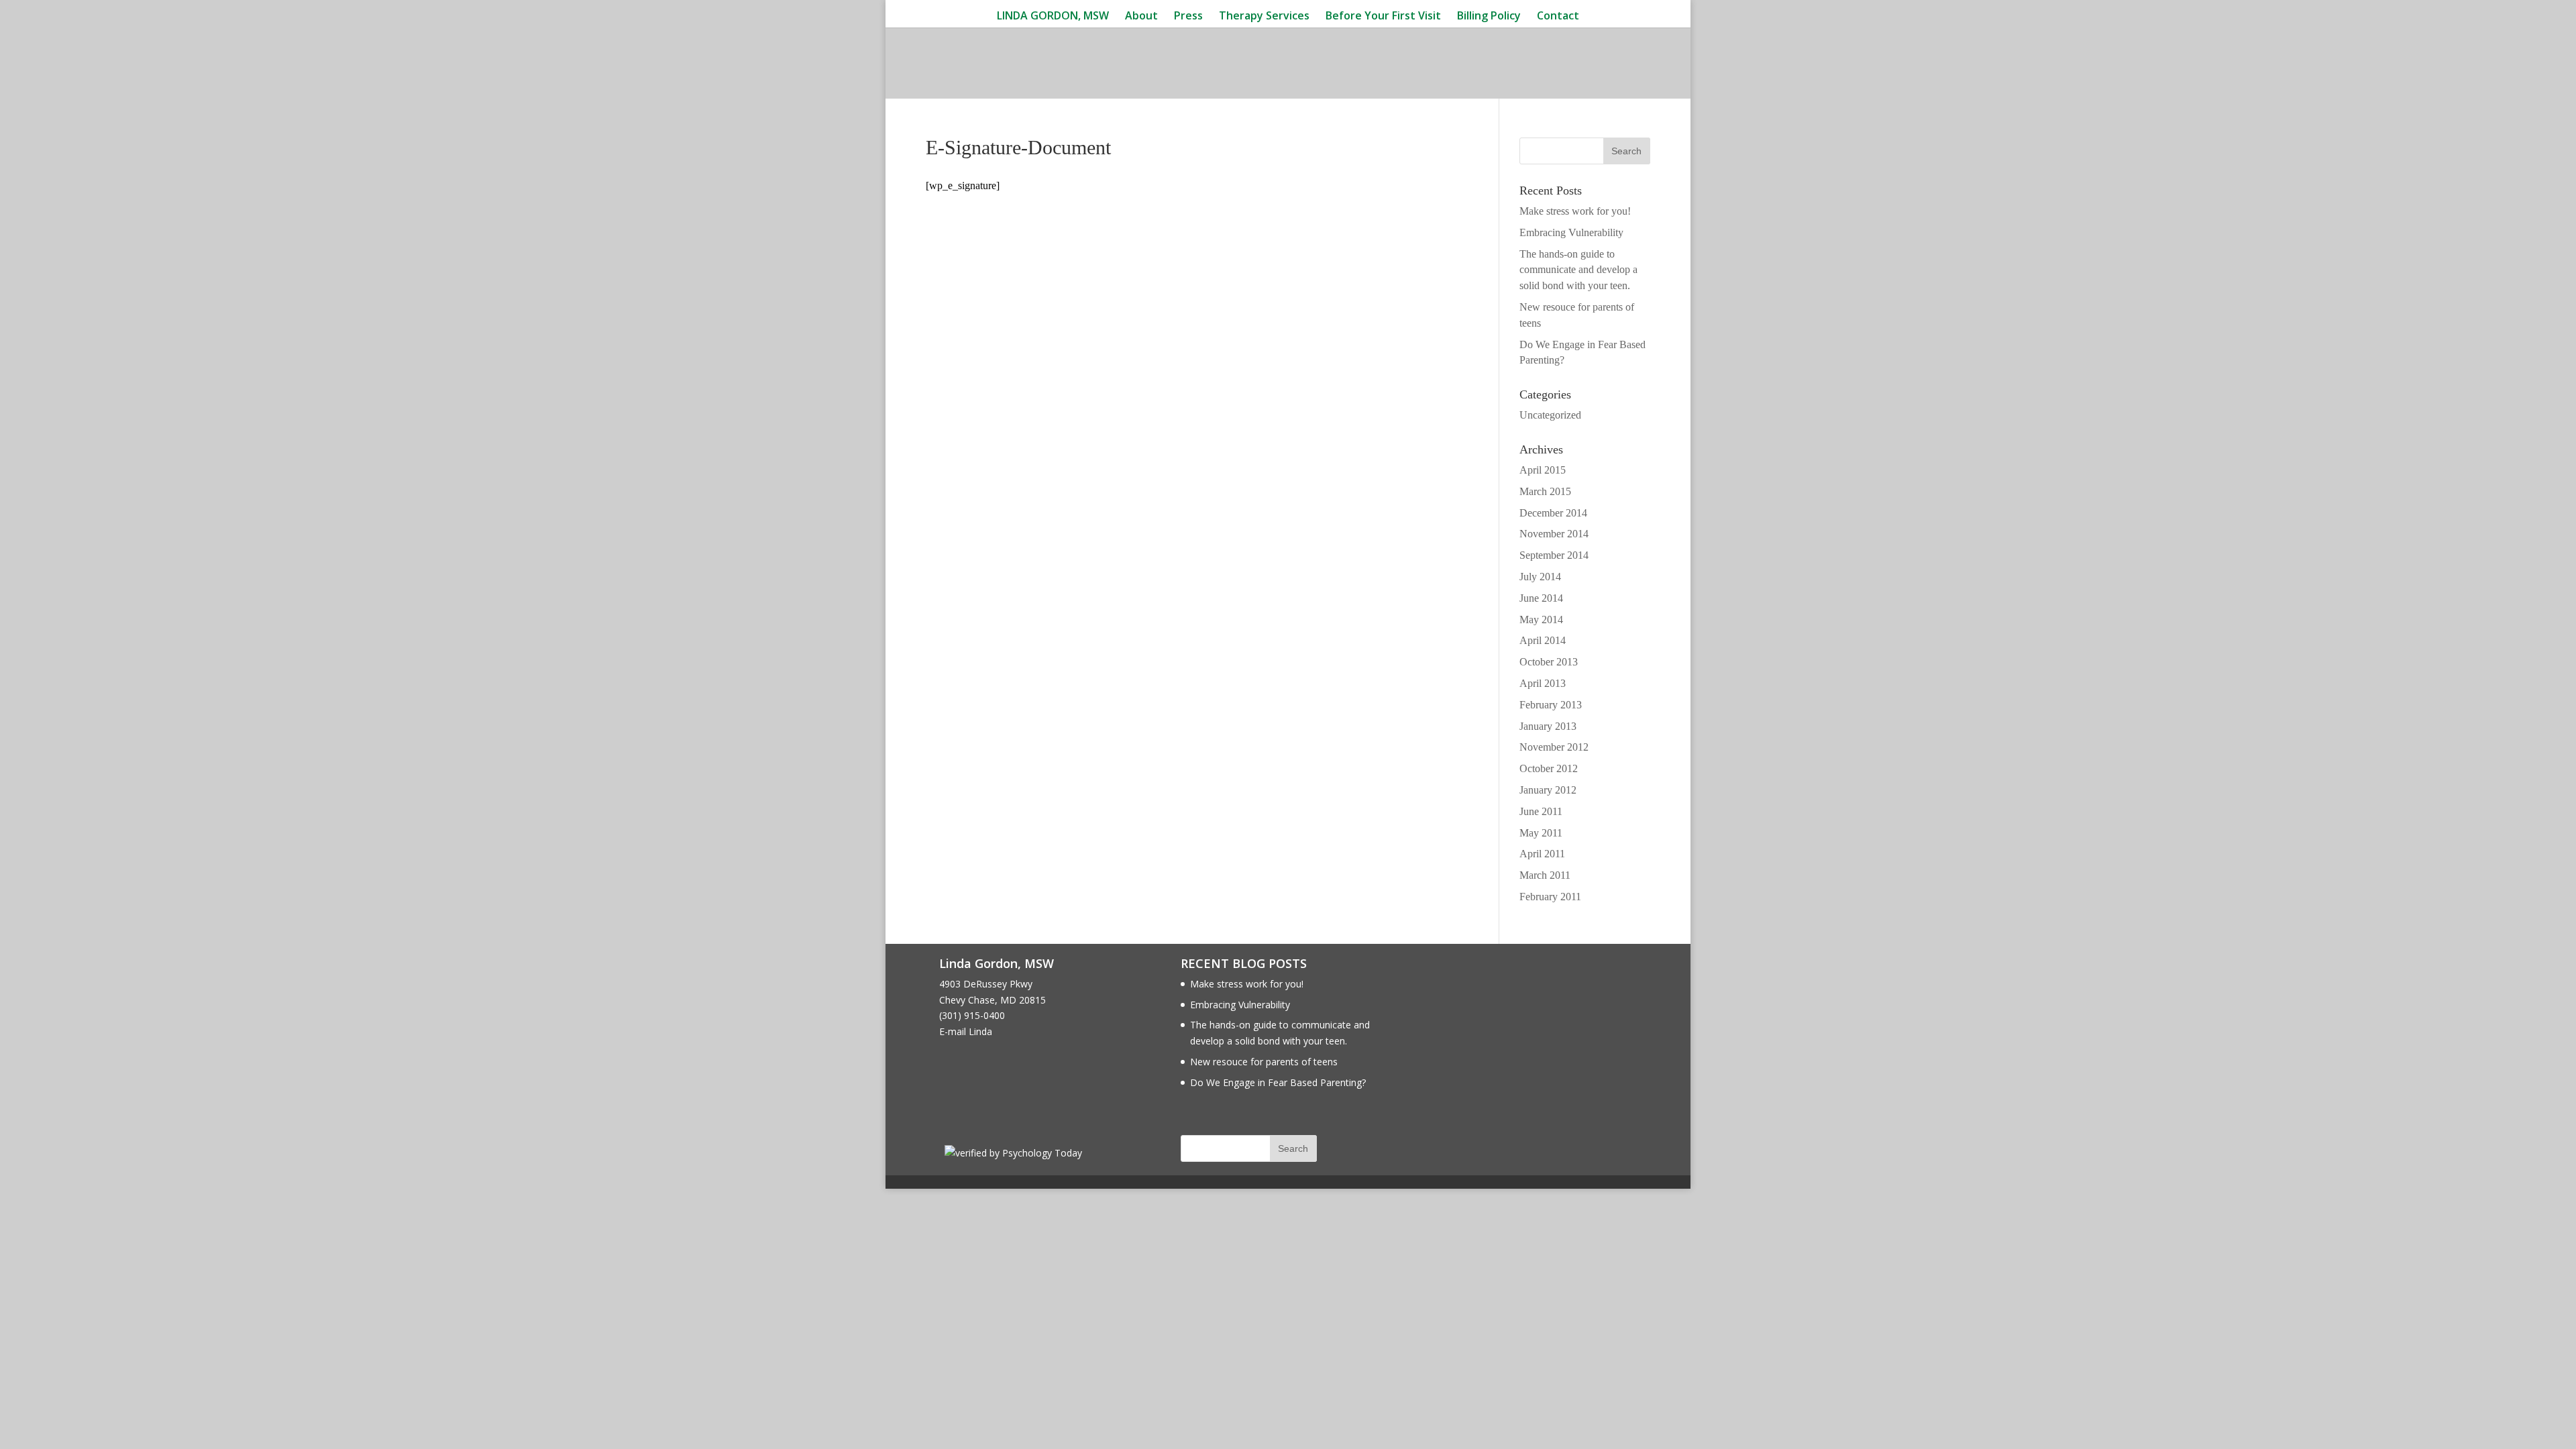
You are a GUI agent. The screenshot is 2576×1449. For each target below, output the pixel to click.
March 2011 (1545, 875)
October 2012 (1549, 768)
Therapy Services (1264, 16)
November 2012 (1554, 747)
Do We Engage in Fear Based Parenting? (1278, 1082)
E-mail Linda (966, 1031)
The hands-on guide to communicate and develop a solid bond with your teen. (1578, 270)
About (1141, 16)
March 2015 (1545, 491)
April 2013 (1543, 683)
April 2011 (1542, 854)
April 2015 (1543, 470)
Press (1188, 16)
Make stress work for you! (1575, 211)
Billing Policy (1489, 16)
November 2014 (1554, 534)
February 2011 (1550, 897)
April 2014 (1543, 640)
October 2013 (1549, 662)
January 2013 (1548, 726)
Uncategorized (1550, 415)
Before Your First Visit (1383, 16)
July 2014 (1540, 577)
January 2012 (1548, 790)
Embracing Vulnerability (1571, 232)
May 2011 (1541, 833)
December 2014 (1553, 513)
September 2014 (1554, 555)
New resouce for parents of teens (1264, 1062)
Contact (1558, 16)
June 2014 (1541, 598)
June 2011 (1541, 811)
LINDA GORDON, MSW (1053, 16)
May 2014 (1541, 620)
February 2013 (1551, 705)
